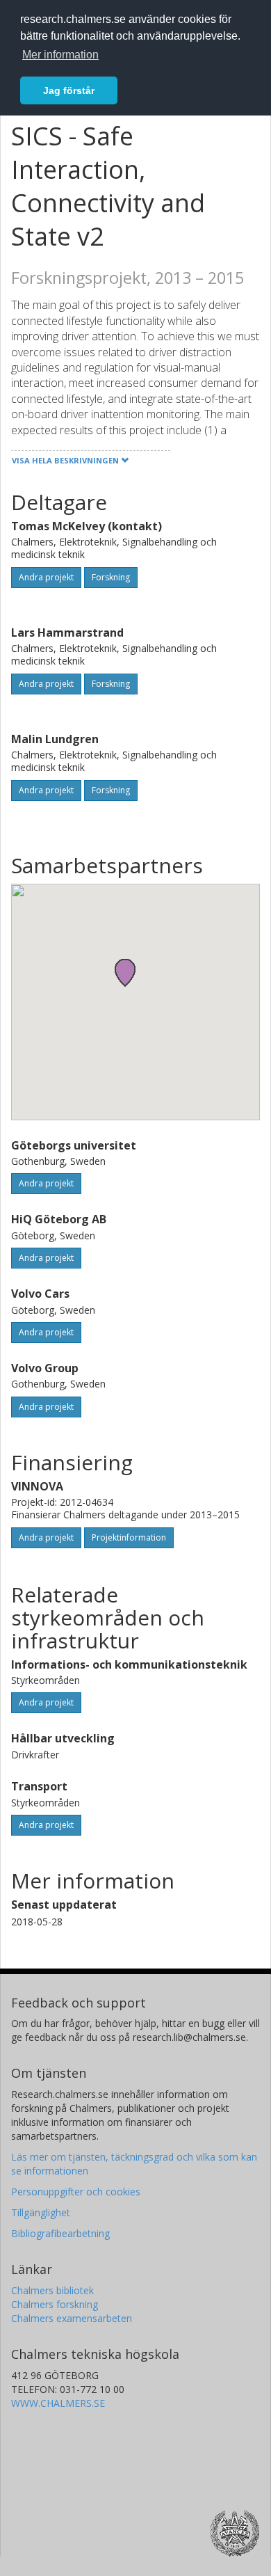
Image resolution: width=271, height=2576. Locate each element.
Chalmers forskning (55, 2304)
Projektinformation (129, 1537)
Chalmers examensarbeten (72, 2318)
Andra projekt (46, 577)
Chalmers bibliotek (52, 2290)
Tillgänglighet (41, 2212)
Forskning (111, 577)
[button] (125, 972)
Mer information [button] (60, 55)
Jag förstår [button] (69, 90)
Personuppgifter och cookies (76, 2192)
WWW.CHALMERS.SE (58, 2403)
